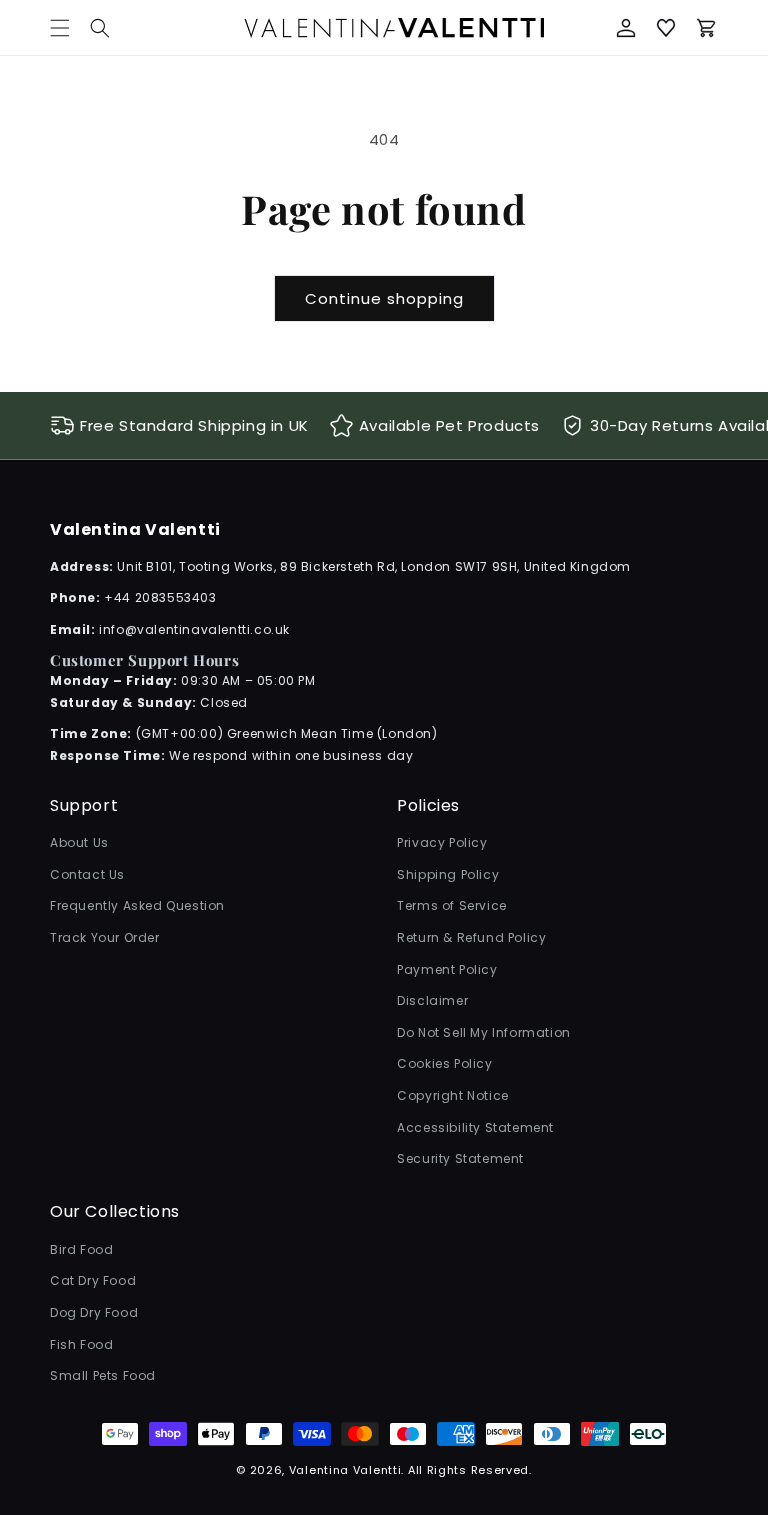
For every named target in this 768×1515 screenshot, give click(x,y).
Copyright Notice (453, 1095)
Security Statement (460, 1158)
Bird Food (81, 1249)
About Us (79, 842)
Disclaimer (432, 1000)
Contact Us (87, 874)
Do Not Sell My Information (484, 1032)
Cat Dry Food (93, 1280)
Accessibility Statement (475, 1127)
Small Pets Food (103, 1375)
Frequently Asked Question (137, 905)
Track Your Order (105, 937)
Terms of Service (452, 905)
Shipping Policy (448, 874)
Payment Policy (447, 969)
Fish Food (81, 1344)
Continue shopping (384, 298)
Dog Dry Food (94, 1312)
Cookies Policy (444, 1063)
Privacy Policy (442, 842)
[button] (100, 28)
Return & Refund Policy (471, 937)
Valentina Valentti (345, 1470)
